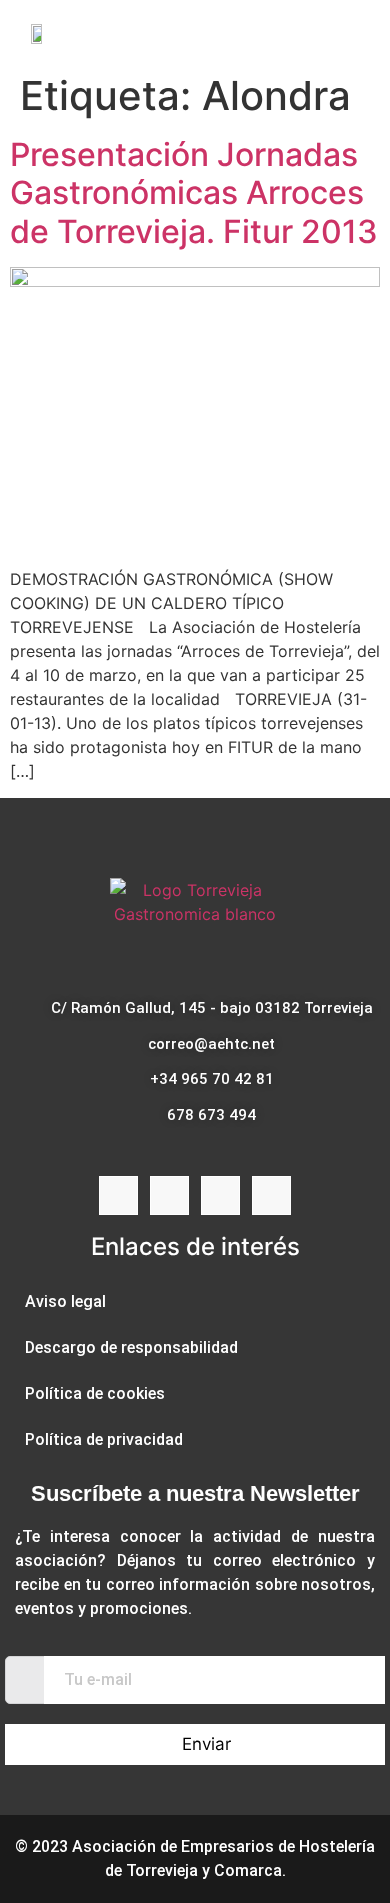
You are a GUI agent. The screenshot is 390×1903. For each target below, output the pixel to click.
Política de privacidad (104, 1439)
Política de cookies (95, 1393)
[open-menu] (357, 32)
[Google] (271, 1195)
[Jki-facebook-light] (118, 1195)
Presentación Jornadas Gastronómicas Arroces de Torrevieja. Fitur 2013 (194, 193)
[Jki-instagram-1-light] (169, 1195)
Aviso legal (65, 1301)
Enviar (206, 1744)
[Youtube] (220, 1195)
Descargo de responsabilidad (131, 1347)
